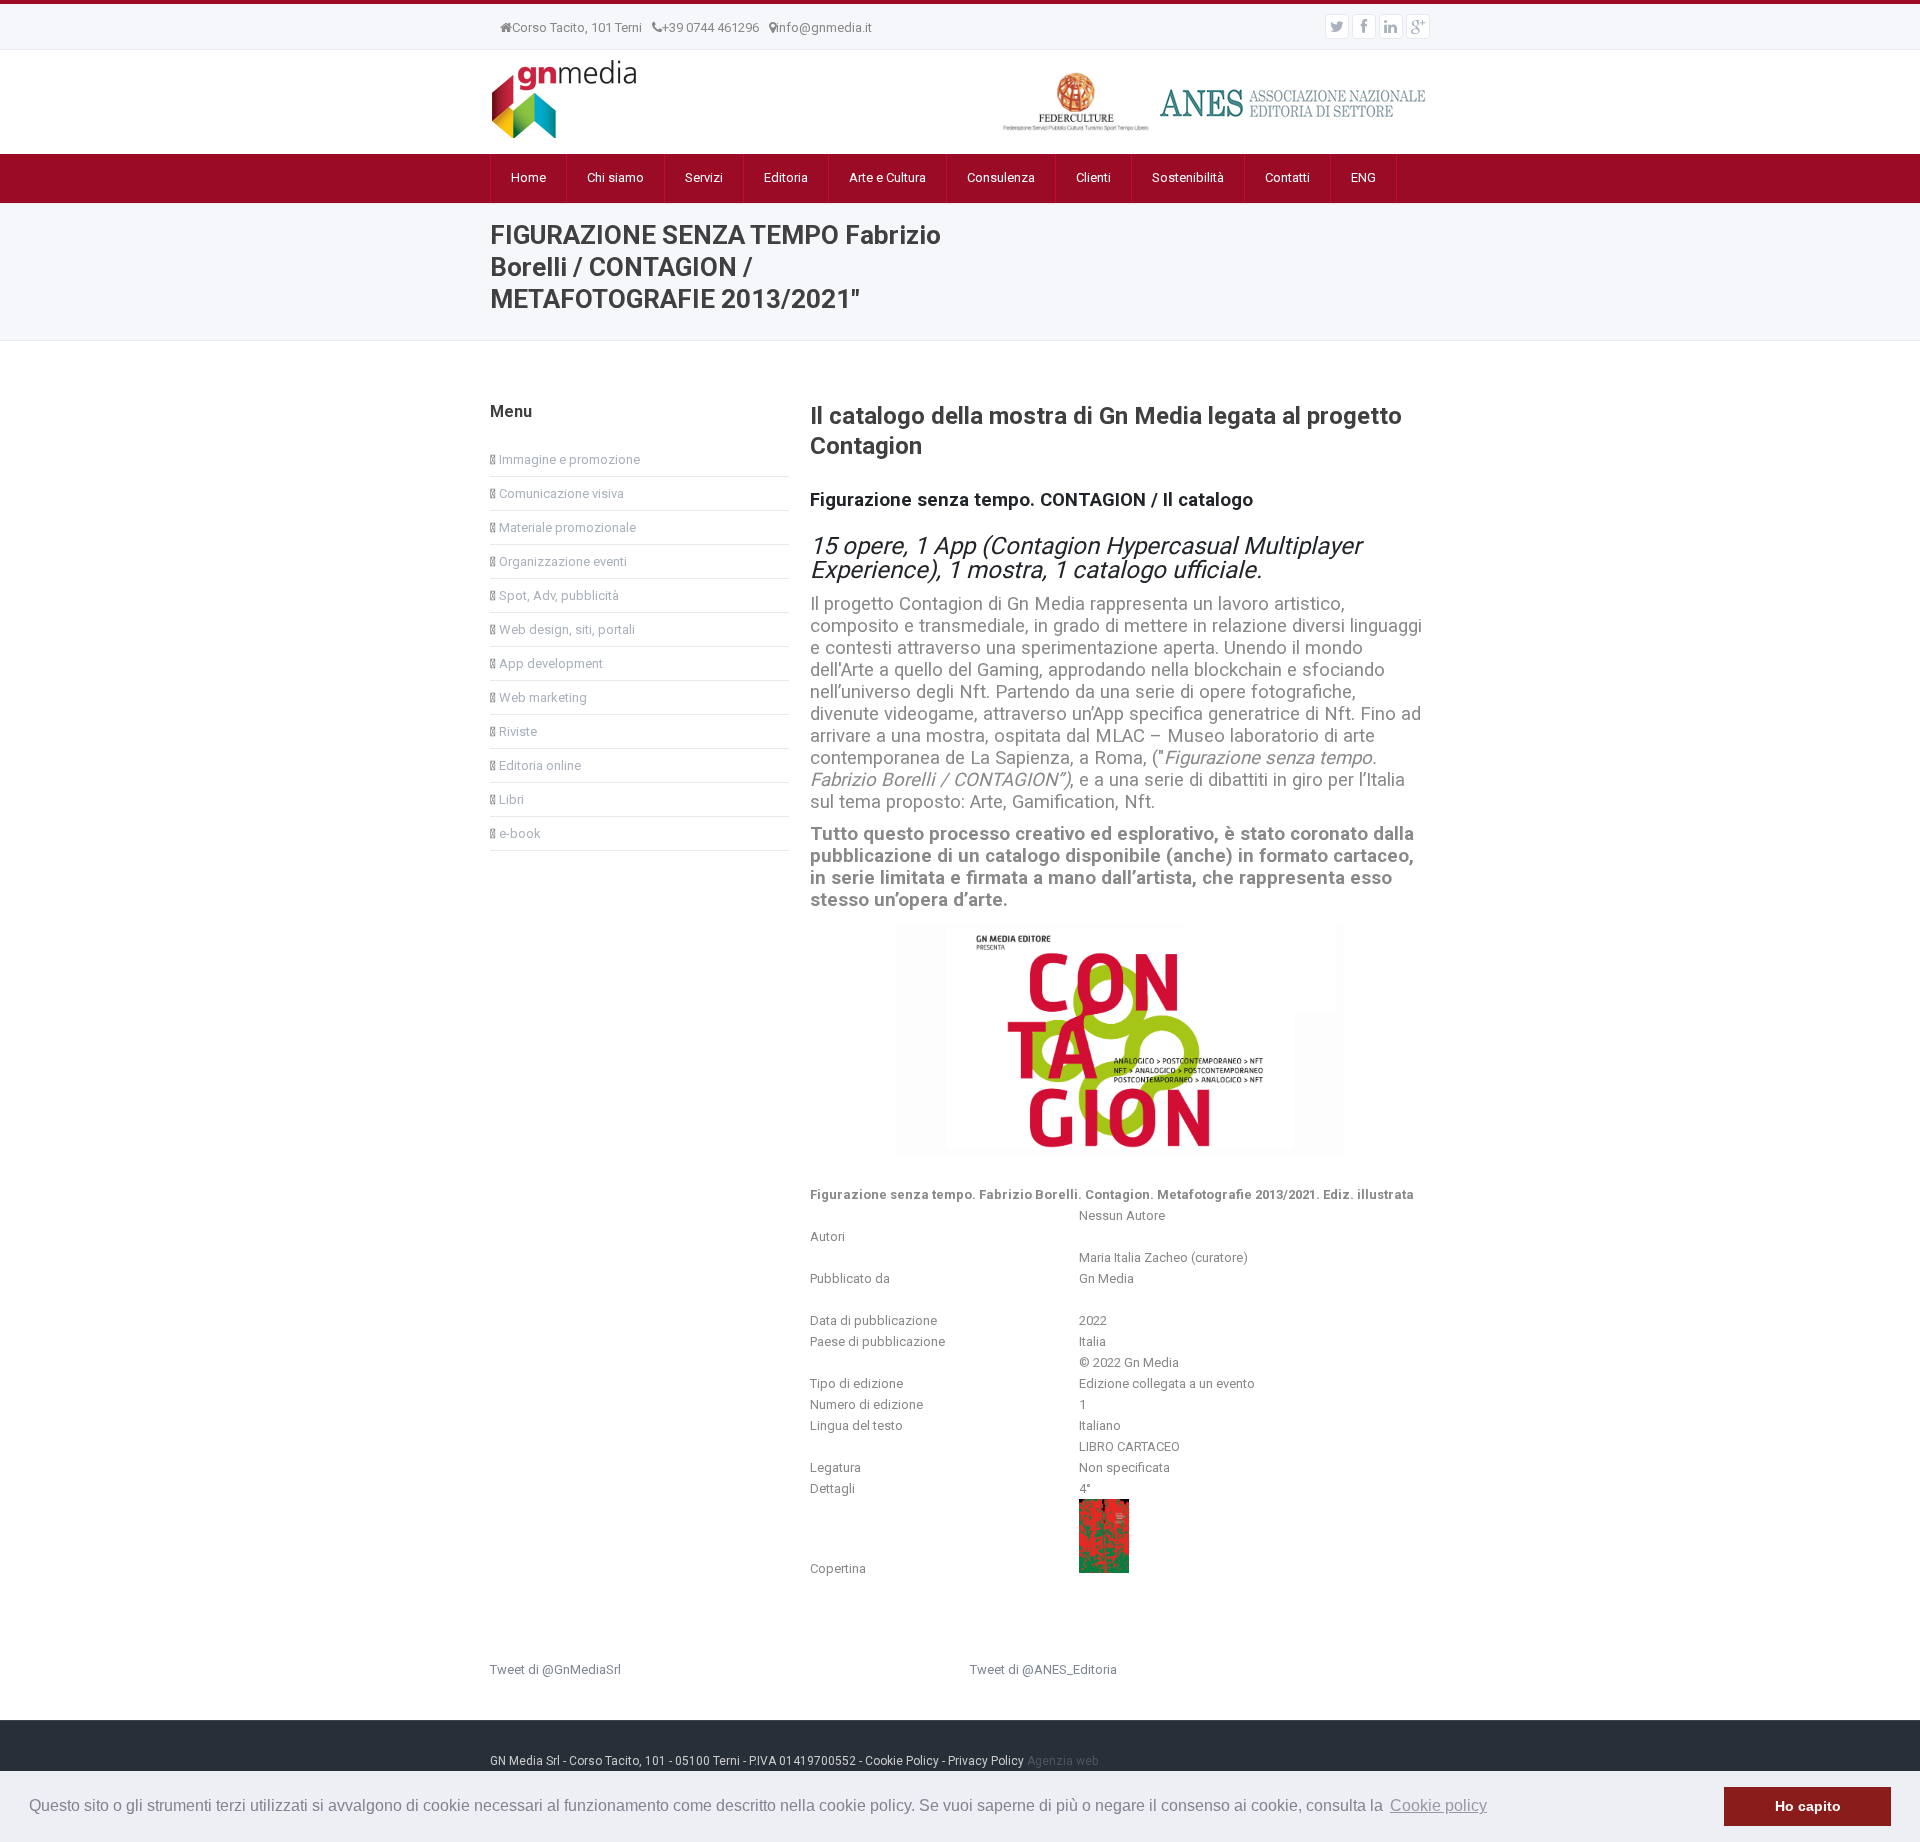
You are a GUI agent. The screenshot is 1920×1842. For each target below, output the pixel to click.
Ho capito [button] (1808, 1806)
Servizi (704, 177)
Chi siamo (615, 177)
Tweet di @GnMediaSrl (555, 1669)
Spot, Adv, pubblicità (557, 595)
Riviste (516, 731)
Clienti (1093, 177)
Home (528, 177)
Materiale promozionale (566, 527)
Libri (510, 799)
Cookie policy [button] (1438, 1805)
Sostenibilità (1188, 177)
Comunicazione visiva (560, 493)
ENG (1363, 177)
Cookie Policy (902, 1761)
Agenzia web (1062, 1761)
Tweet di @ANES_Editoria (1043, 1669)
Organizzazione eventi (561, 561)
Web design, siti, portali (565, 629)
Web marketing (541, 697)
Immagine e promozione (568, 459)
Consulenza (1001, 177)
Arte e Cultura (887, 177)
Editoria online (538, 765)
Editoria (786, 177)
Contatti (1287, 177)
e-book (518, 833)
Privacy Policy (986, 1761)
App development (549, 663)
